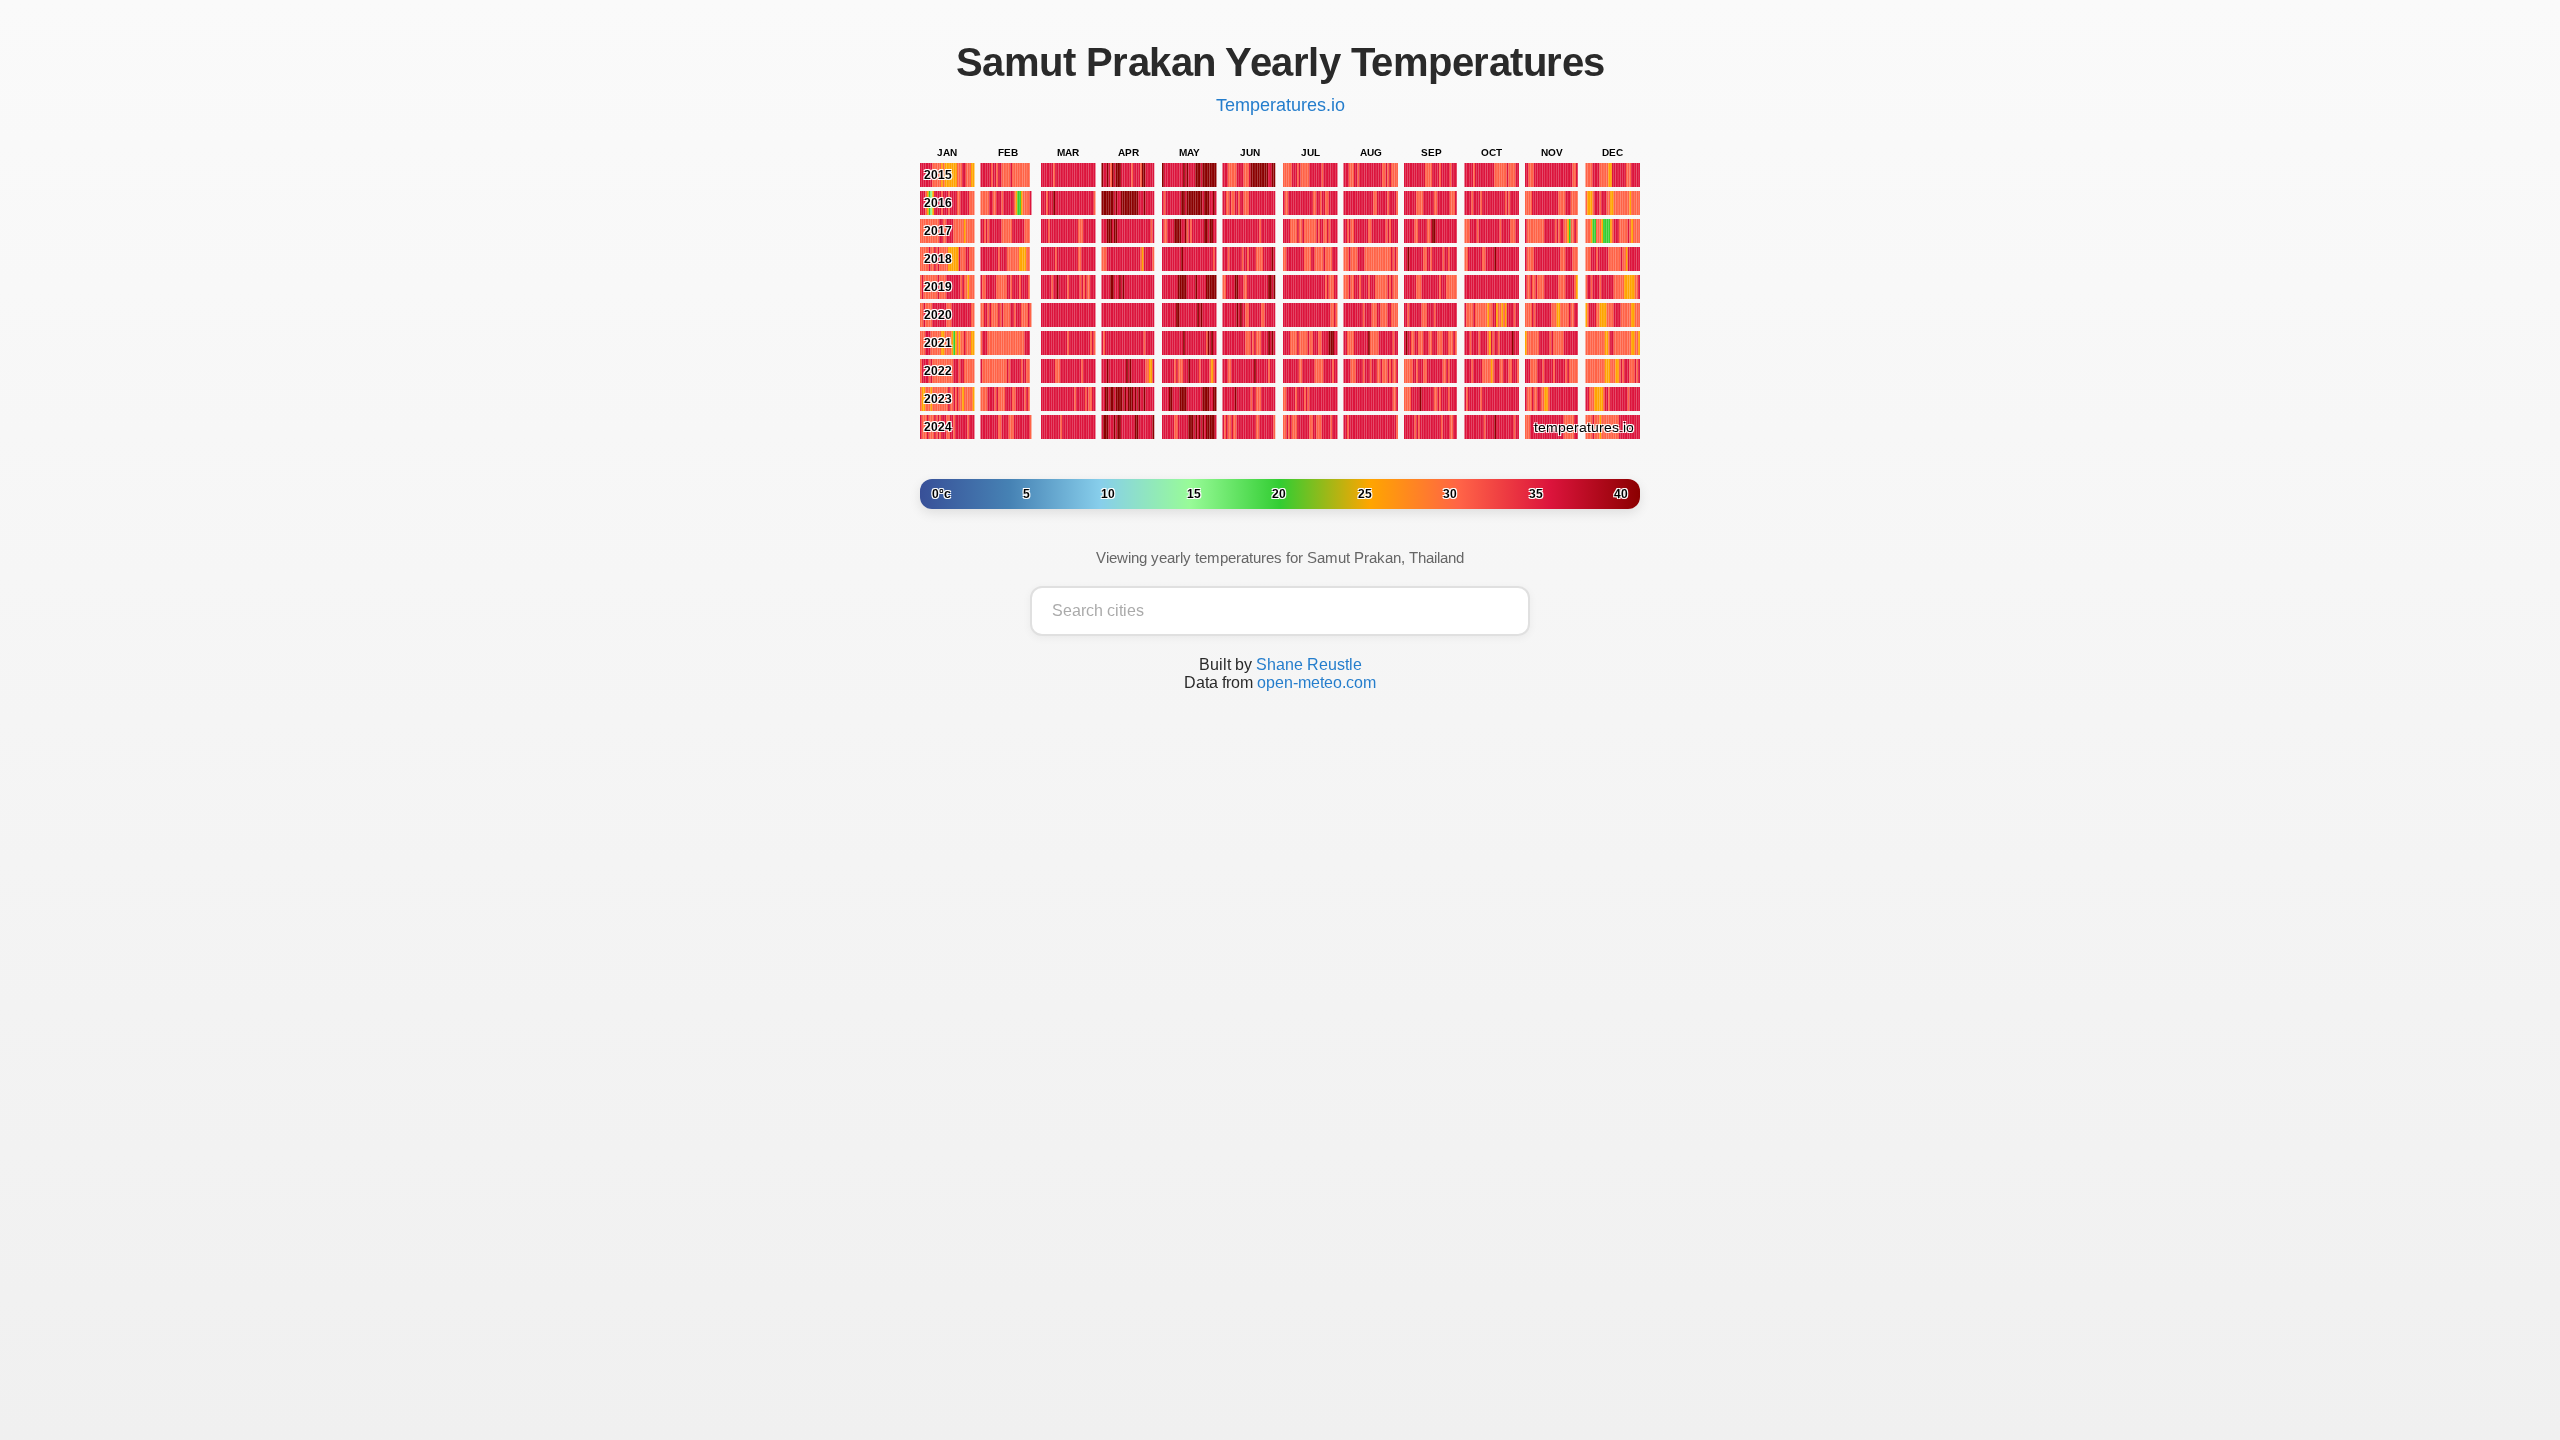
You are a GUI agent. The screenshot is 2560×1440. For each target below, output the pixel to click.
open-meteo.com (1316, 682)
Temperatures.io (1280, 105)
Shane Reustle (1309, 664)
